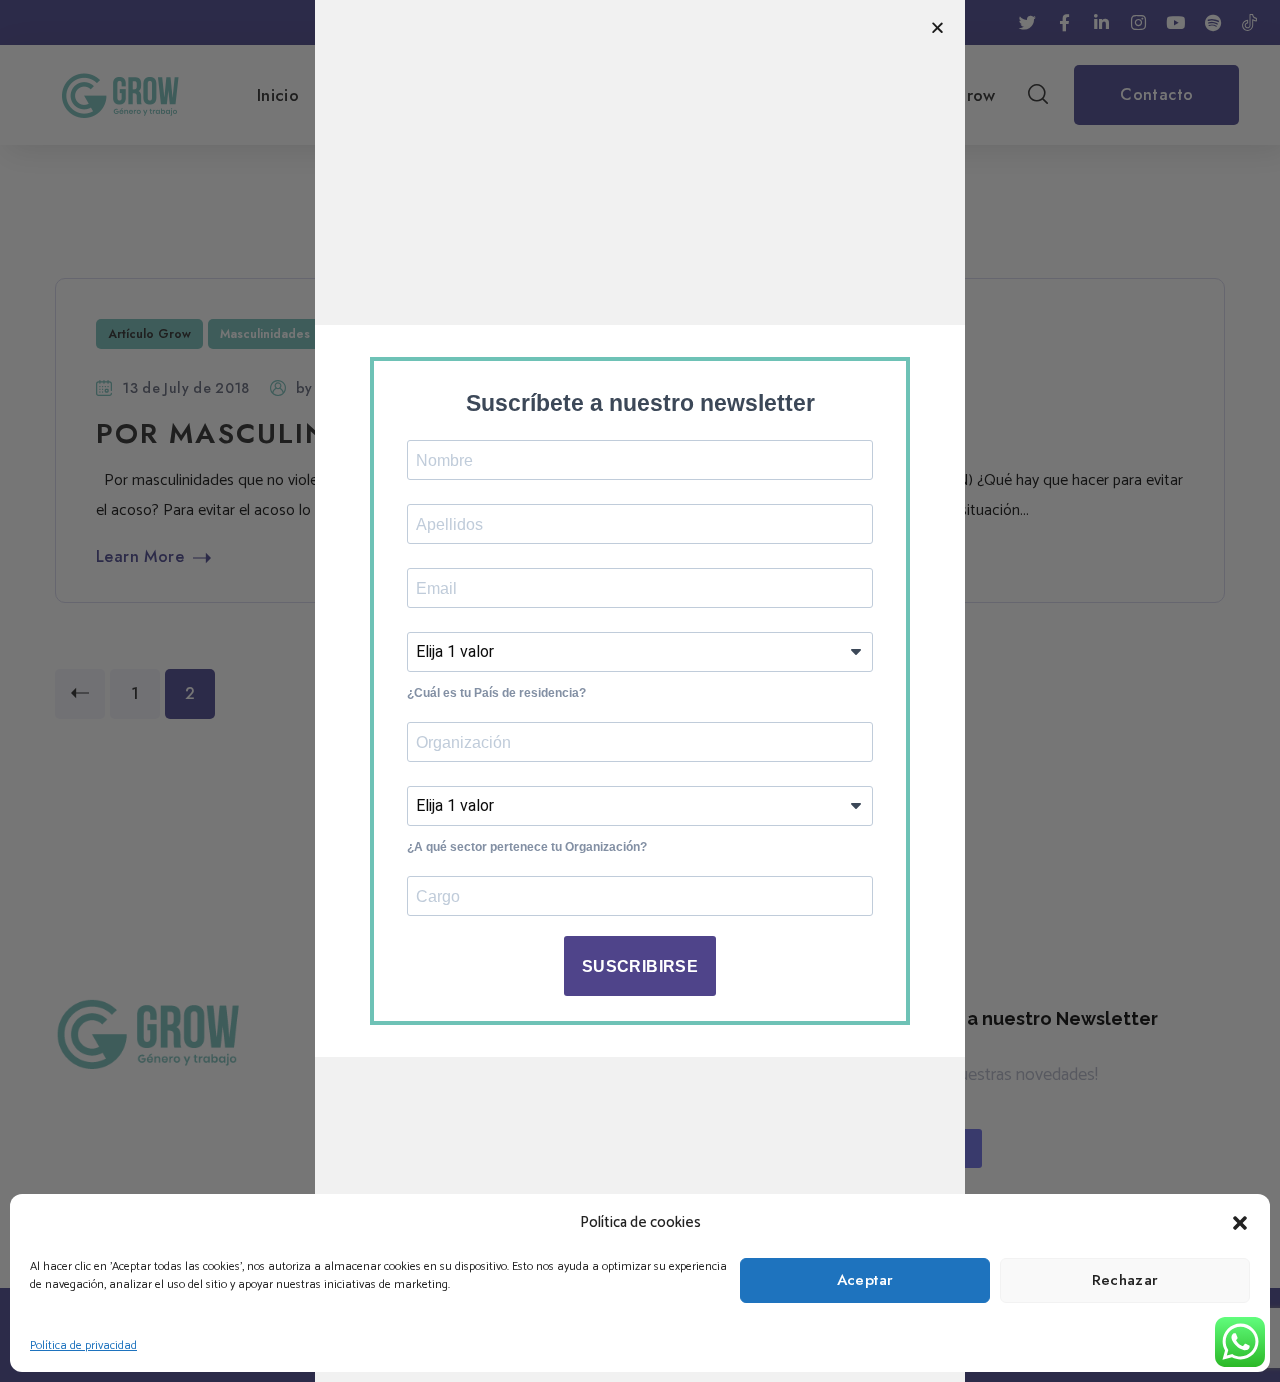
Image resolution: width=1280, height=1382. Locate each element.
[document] (640, 691)
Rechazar (1125, 1280)
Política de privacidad (83, 1345)
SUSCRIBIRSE (640, 966)
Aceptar (865, 1280)
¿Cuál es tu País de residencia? (496, 693)
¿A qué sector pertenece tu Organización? (527, 847)
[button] (1240, 1223)
